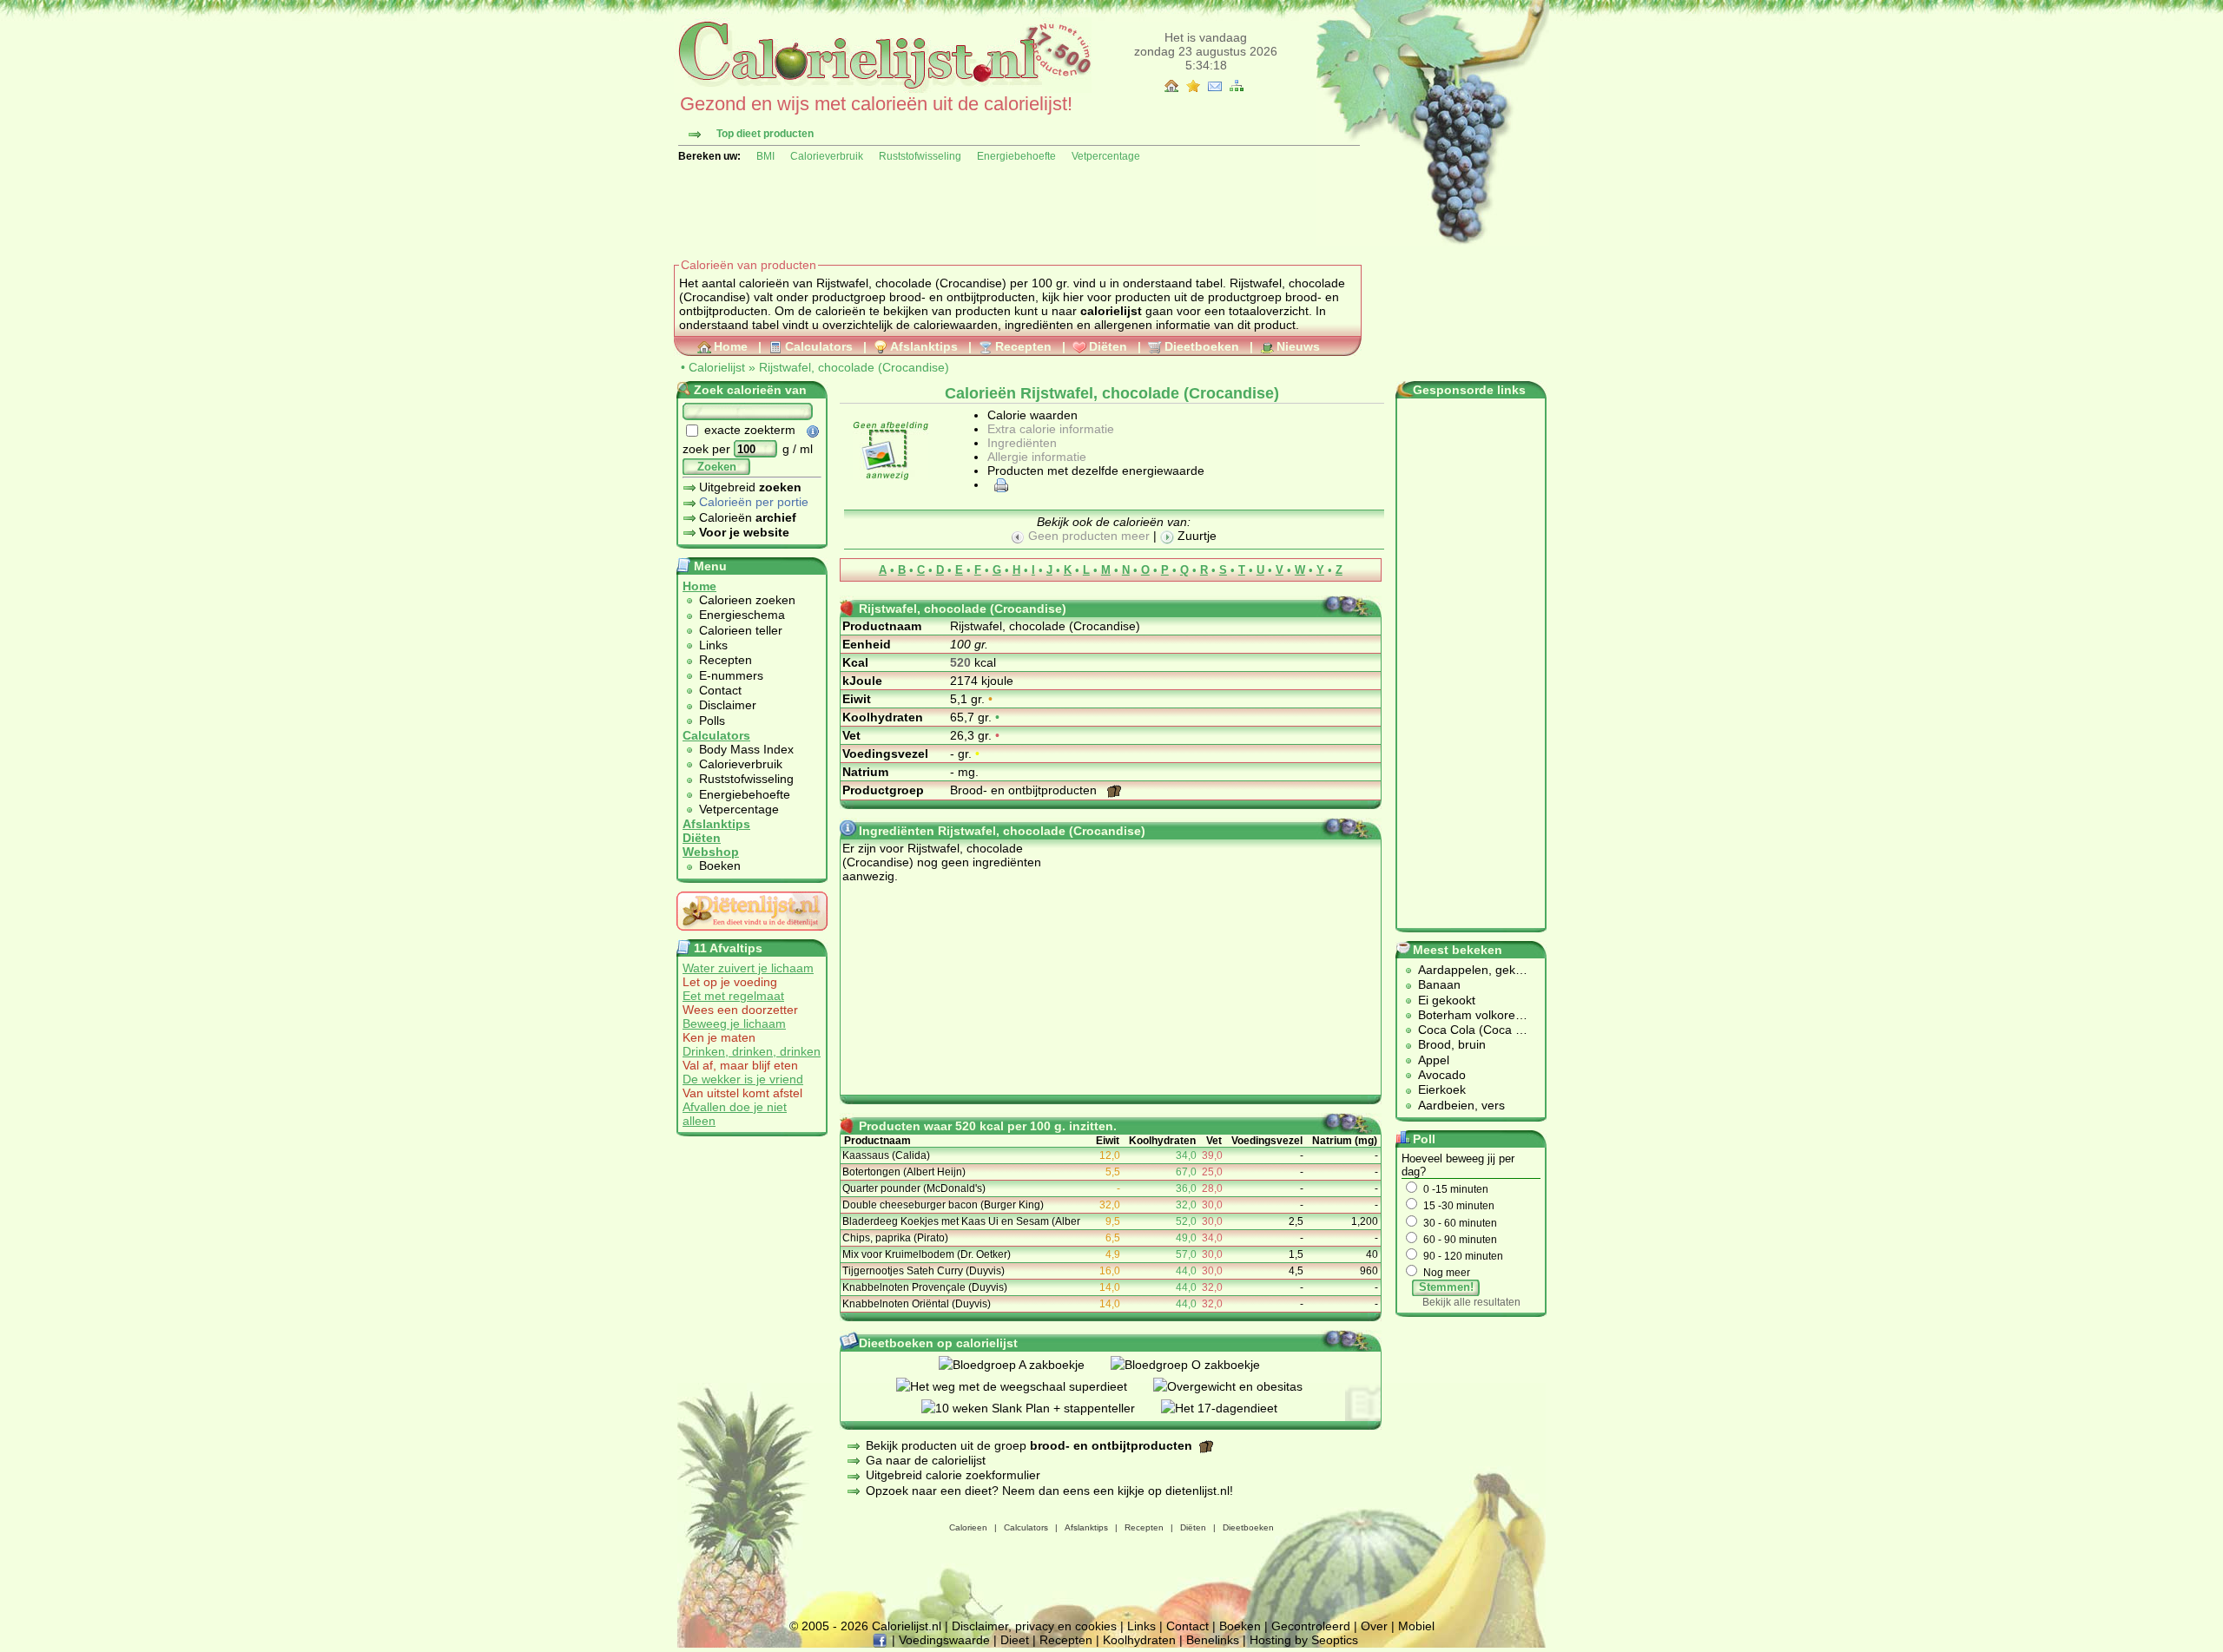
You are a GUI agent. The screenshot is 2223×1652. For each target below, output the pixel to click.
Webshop (711, 852)
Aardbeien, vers (1461, 1105)
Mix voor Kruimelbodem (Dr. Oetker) (927, 1254)
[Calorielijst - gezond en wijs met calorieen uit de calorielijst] (883, 89)
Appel (1434, 1060)
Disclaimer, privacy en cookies (1034, 1626)
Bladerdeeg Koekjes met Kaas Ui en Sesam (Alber (961, 1221)
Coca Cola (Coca (1467, 1030)
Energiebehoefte (1016, 156)
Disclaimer (728, 705)
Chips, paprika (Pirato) (895, 1238)
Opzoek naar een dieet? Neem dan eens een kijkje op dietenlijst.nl (1048, 1491)
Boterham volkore (1467, 1015)
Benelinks (1213, 1640)
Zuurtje (1195, 536)
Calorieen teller (741, 630)
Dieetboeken (1202, 346)
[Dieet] (752, 935)
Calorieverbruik (827, 156)
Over (1374, 1626)
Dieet (1015, 1640)
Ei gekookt (1447, 1000)
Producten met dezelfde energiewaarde (1096, 471)
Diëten (1108, 346)
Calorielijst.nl (907, 1626)
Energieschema (742, 615)
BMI (765, 156)
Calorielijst (717, 367)
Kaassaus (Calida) (886, 1155)
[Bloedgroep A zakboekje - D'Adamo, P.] (1025, 1365)
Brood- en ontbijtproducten (1025, 790)
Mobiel (1416, 1626)
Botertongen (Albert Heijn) (904, 1172)
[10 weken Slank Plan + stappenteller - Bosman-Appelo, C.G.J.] (1041, 1408)
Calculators (819, 346)
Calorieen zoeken (747, 600)
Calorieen (968, 1527)
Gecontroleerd (1311, 1626)
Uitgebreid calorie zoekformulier (953, 1475)
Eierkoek (1442, 1089)
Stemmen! (1446, 1287)
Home (731, 346)
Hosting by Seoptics (1304, 1640)
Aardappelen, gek (1467, 970)
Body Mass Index (746, 749)
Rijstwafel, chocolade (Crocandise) (854, 367)
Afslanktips (924, 346)
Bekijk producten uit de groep (1029, 1445)
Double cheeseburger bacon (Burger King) (943, 1205)
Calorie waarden (1032, 415)
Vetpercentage (1106, 156)
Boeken (720, 865)
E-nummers (731, 675)
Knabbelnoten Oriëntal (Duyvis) (917, 1304)
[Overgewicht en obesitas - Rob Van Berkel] (1241, 1386)
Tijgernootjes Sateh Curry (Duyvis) (924, 1271)
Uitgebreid (750, 487)
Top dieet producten (765, 134)
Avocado (1442, 1075)
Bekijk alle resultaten (1471, 1302)
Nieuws (1298, 346)
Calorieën (748, 517)
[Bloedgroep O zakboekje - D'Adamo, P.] (1198, 1365)
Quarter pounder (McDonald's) (914, 1188)
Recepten (1023, 346)
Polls (712, 721)
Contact (720, 690)
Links (713, 645)
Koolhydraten (1139, 1640)
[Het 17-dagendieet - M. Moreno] (1232, 1408)
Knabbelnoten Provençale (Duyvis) (925, 1287)
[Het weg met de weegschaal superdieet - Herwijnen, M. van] (1025, 1386)
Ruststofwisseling (920, 156)
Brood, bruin (1452, 1044)
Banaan (1439, 984)
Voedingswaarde (944, 1640)
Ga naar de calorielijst (926, 1460)
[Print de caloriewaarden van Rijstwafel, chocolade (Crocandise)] (999, 484)
